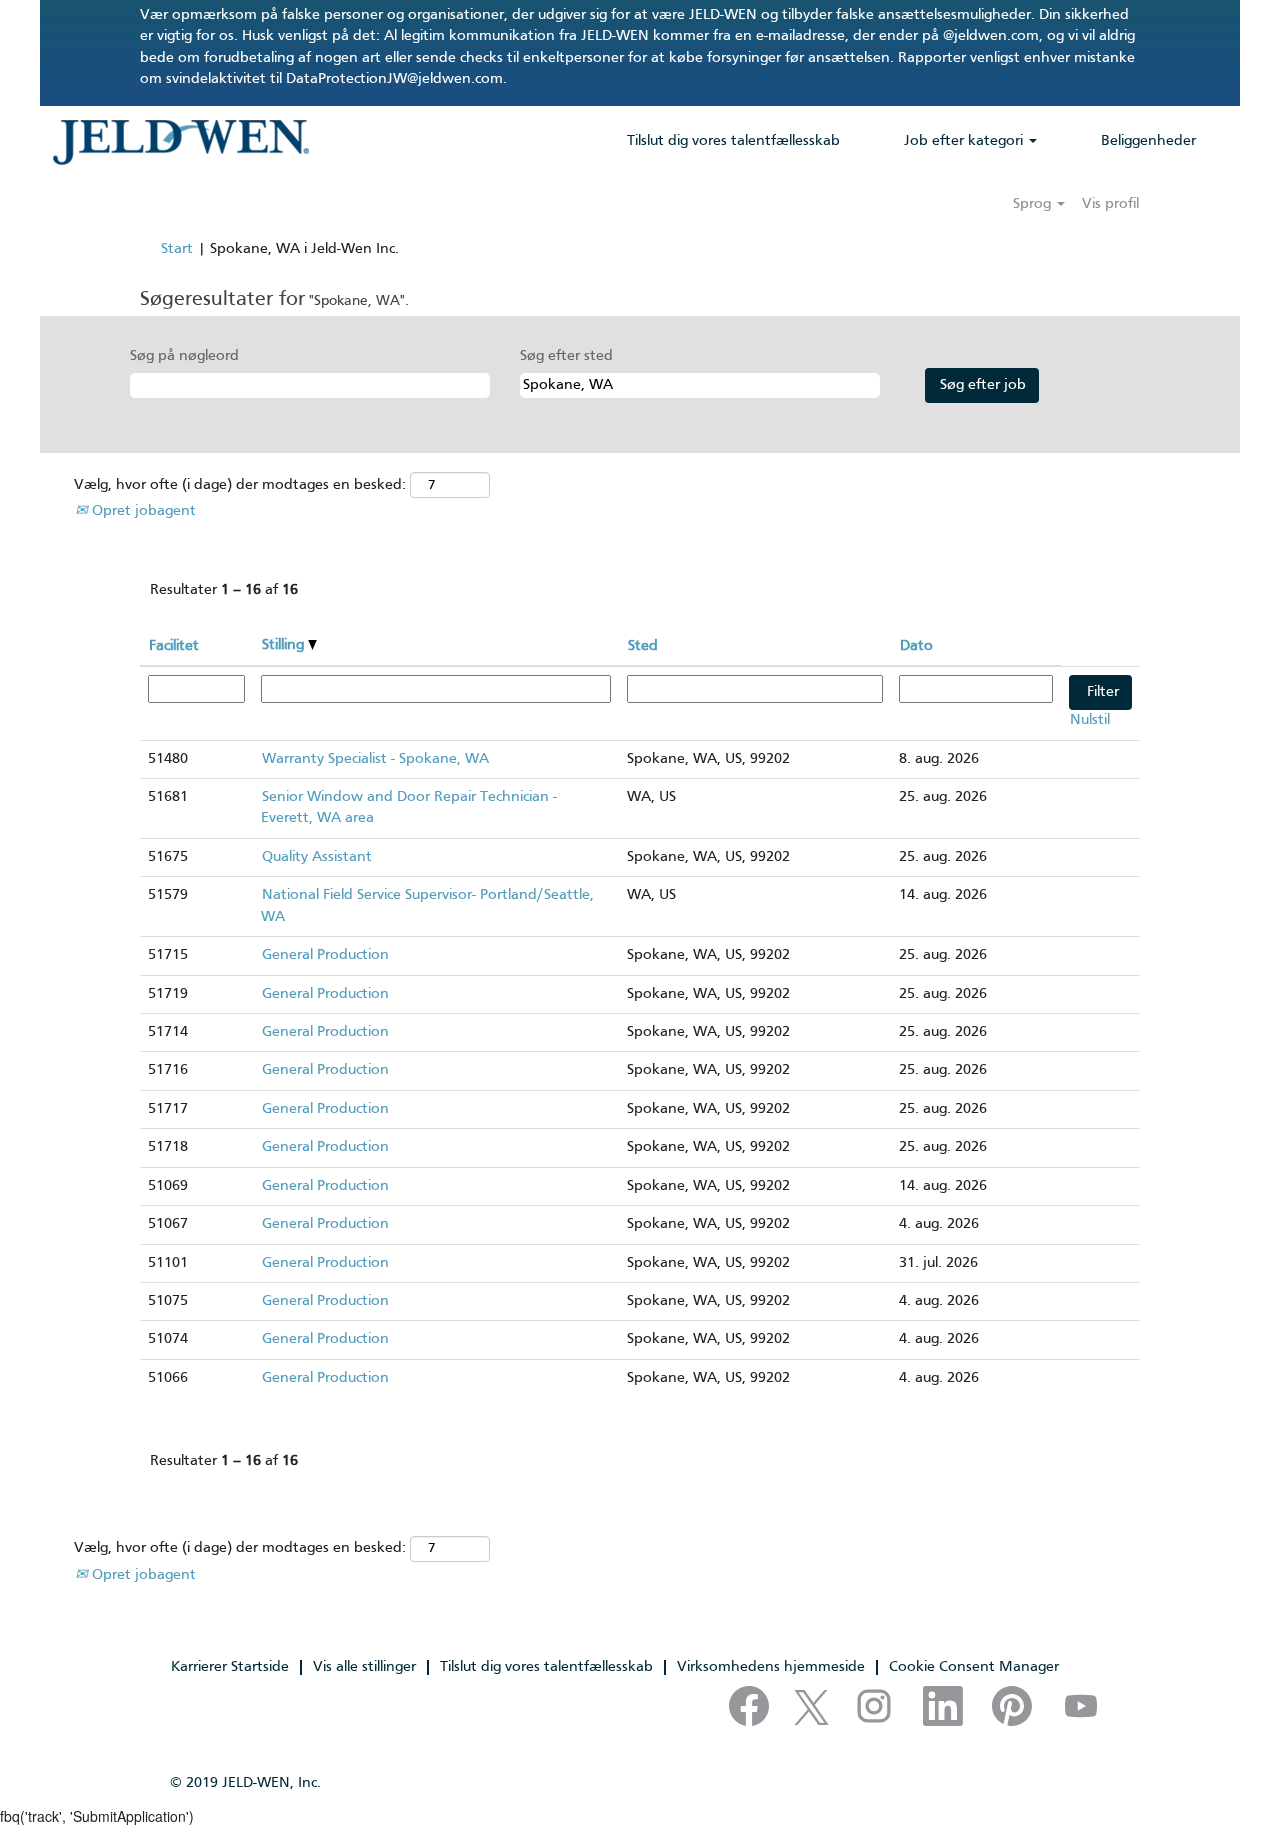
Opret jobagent (142, 511)
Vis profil (1110, 204)
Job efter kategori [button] (965, 141)
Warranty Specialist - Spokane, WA (375, 759)
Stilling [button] (285, 645)
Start (177, 249)
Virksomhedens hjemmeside (771, 1667)
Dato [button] (916, 646)
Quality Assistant (317, 857)
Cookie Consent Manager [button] (974, 1667)
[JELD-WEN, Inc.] (180, 142)
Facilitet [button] (174, 646)
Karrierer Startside (230, 1667)
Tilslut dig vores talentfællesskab (733, 141)
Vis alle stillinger (364, 1667)
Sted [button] (643, 646)
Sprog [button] (1034, 204)
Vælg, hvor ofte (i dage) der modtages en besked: (240, 485)
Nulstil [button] (1090, 720)
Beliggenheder (1148, 141)
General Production (325, 955)
